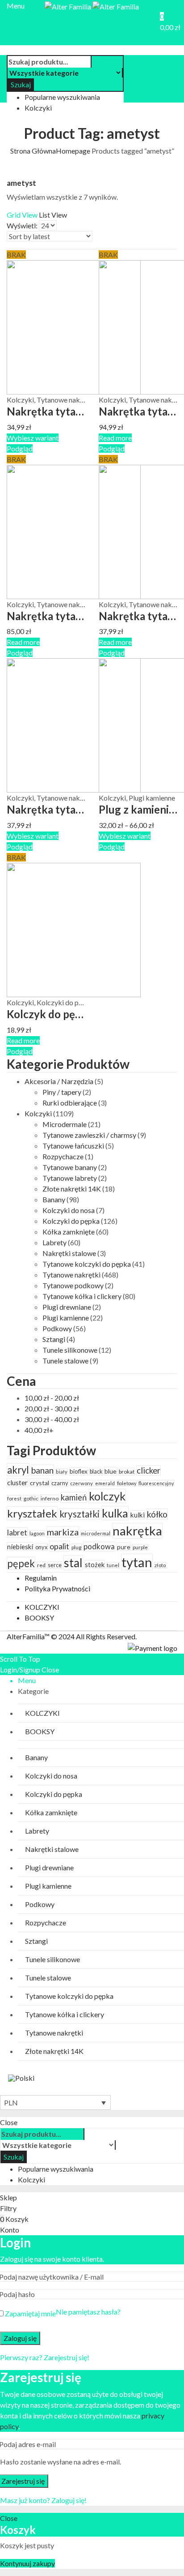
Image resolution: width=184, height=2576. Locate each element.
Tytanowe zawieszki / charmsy (89, 1135)
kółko (157, 1514)
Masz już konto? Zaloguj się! (43, 2500)
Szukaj (21, 84)
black (96, 1472)
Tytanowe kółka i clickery (82, 1296)
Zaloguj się (20, 2338)
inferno (50, 1498)
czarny (60, 1483)
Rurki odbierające (70, 1103)
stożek (95, 1564)
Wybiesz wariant (33, 438)
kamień (74, 1497)
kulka (115, 1513)
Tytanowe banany (70, 1167)
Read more (115, 438)
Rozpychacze (63, 1156)
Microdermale (65, 1124)
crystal (40, 1483)
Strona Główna (33, 151)
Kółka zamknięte (69, 1232)
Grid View (22, 215)
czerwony (82, 1483)
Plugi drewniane (67, 1307)
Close (50, 1669)
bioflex (79, 1471)
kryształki (79, 1514)
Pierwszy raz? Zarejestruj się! (45, 2357)
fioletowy (127, 1483)
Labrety (54, 1242)
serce (55, 1565)
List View (53, 215)
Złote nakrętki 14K (72, 1189)
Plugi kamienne (152, 798)
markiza (63, 1532)
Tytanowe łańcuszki (73, 1146)
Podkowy (57, 1328)
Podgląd (20, 448)
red (41, 1565)
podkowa (99, 1547)
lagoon (37, 1533)
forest (14, 1498)
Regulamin (41, 1578)
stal (73, 1563)
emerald (105, 1483)
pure (124, 1547)
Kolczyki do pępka (65, 1002)
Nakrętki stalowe (69, 1253)
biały (62, 1472)
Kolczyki (20, 400)
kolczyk (107, 1496)
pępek (21, 1563)
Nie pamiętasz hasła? (88, 2312)
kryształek (32, 1513)
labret (17, 1532)
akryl (18, 1470)
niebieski (20, 1547)
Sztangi (54, 1339)
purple (140, 1547)
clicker (148, 1470)
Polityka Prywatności (57, 1588)
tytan (137, 1562)
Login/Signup (20, 1669)
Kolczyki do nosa (69, 1210)
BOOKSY (39, 1618)
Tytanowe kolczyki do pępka (87, 1264)
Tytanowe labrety (70, 1178)
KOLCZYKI (42, 1607)
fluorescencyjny (156, 1483)
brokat (127, 1472)
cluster (17, 1483)
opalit (59, 1546)
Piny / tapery (62, 1092)
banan (42, 1470)
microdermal (96, 1533)
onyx (41, 1547)
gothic (31, 1498)
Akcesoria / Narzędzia (59, 1081)
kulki (138, 1515)
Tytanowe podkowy (73, 1285)
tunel (113, 1565)
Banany (54, 1199)
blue (111, 1471)
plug (76, 1547)
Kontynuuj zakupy (27, 2563)
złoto (160, 1565)
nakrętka (137, 1531)
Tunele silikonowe (70, 1350)
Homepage (73, 151)
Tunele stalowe (65, 1361)
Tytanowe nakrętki (66, 400)
